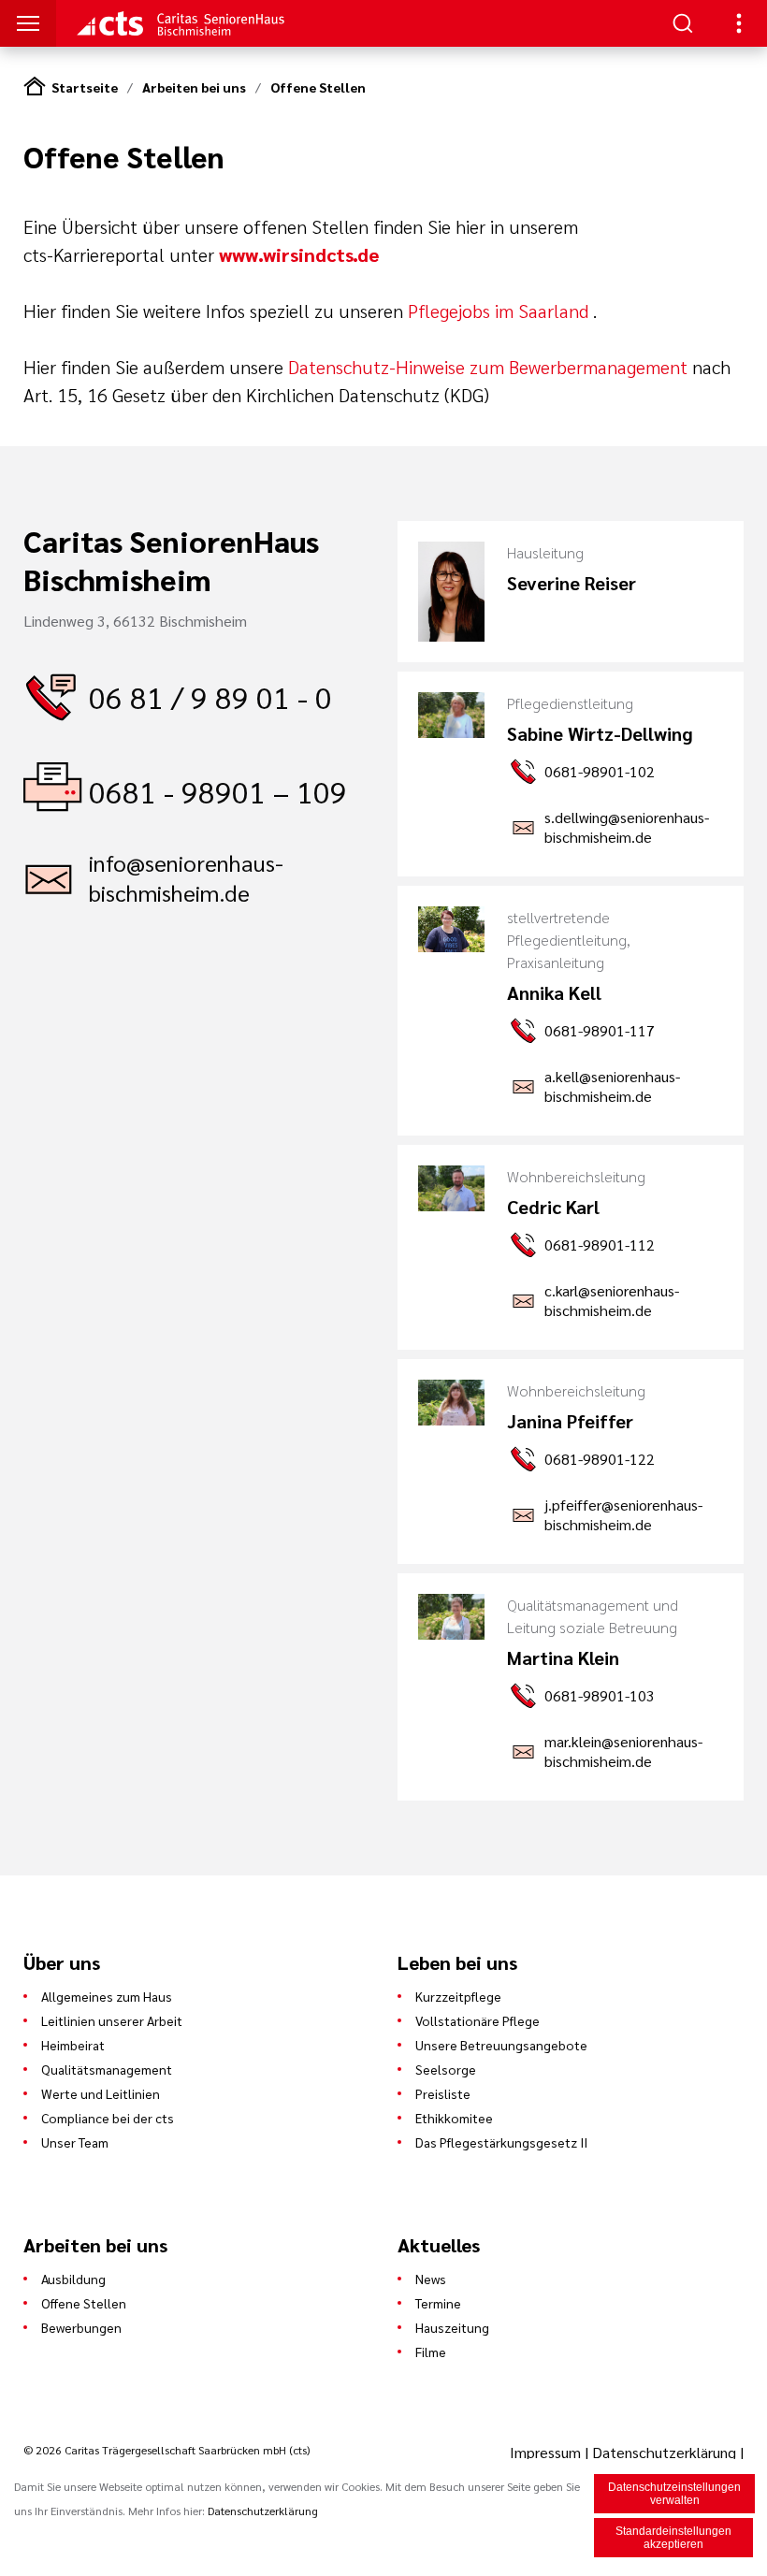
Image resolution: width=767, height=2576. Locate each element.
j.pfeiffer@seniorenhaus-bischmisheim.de (623, 1514)
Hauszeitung (452, 2327)
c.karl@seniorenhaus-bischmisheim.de (612, 1300)
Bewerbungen (81, 2327)
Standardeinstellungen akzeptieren (673, 2538)
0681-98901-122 (600, 1459)
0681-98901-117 (600, 1030)
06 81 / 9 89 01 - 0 (210, 696)
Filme (431, 2352)
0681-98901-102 (600, 771)
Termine (438, 2303)
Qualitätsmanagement (107, 2069)
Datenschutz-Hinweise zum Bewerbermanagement (488, 367)
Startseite (85, 87)
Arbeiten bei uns (194, 87)
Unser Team (75, 2142)
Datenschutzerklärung (664, 2452)
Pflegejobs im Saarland (498, 311)
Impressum (547, 2452)
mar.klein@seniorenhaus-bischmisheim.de (623, 1751)
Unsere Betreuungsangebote (501, 2045)
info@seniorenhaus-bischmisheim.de (186, 877)
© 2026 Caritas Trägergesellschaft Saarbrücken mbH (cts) (166, 2450)
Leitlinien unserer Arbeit (112, 2020)
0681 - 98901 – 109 (218, 791)
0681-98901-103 (600, 1695)
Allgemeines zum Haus (107, 1996)
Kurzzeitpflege (458, 1996)
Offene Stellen (318, 87)
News (431, 2279)
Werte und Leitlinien (101, 2093)
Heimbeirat (73, 2045)
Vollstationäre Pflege (478, 2020)
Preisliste (443, 2093)
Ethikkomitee (454, 2118)
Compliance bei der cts (108, 2118)
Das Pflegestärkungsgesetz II (501, 2142)
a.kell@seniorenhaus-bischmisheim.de (612, 1086)
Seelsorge (446, 2069)
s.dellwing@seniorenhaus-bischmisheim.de (627, 827)
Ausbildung (73, 2279)
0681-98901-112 (600, 1245)
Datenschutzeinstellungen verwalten (674, 2494)
